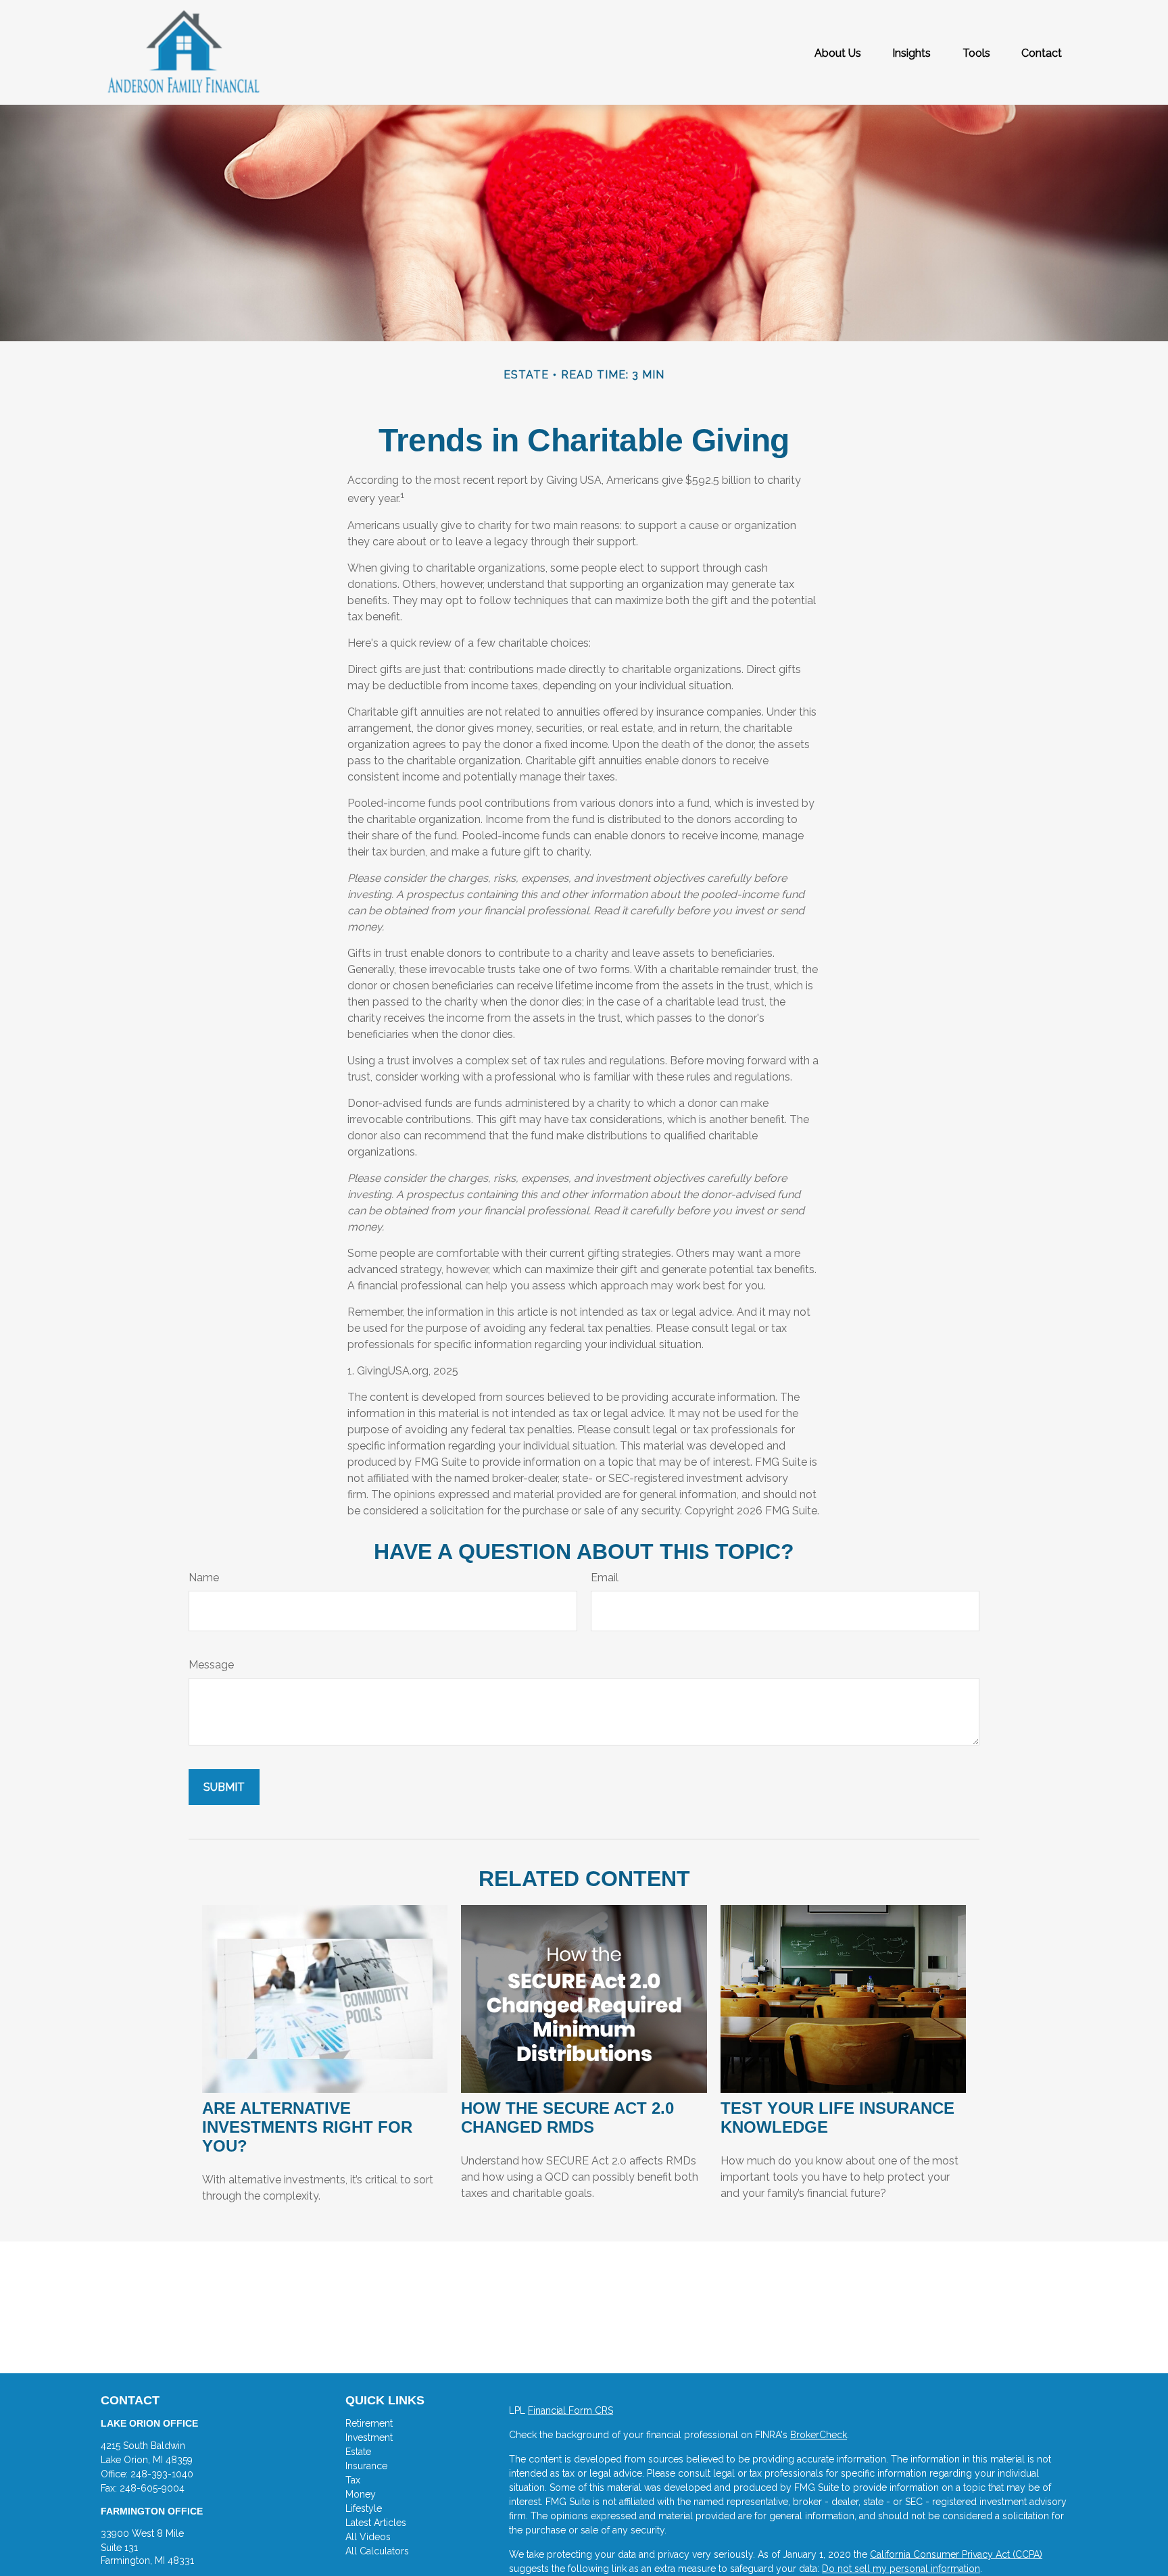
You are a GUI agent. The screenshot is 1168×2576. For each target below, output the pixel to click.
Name (204, 1578)
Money (361, 2494)
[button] (838, 53)
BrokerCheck (819, 2435)
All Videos (368, 2537)
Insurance (366, 2466)
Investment (369, 2437)
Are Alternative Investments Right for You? (307, 2127)
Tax (353, 2480)
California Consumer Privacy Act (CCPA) (956, 2554)
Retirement (369, 2423)
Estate (358, 2452)
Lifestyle (364, 2508)
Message (211, 1665)
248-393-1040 (162, 2474)
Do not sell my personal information (901, 2569)
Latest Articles (376, 2523)
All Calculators (377, 2551)
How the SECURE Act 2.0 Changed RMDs (567, 2117)
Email (605, 1578)
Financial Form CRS (570, 2410)
